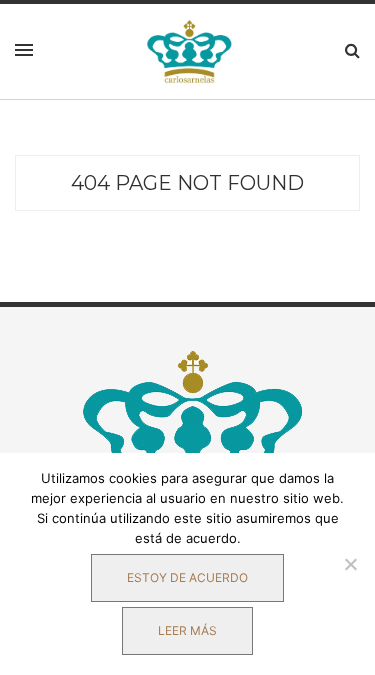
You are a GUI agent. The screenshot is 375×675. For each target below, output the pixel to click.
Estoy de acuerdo (187, 577)
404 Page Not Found (187, 183)
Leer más (187, 630)
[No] (350, 564)
